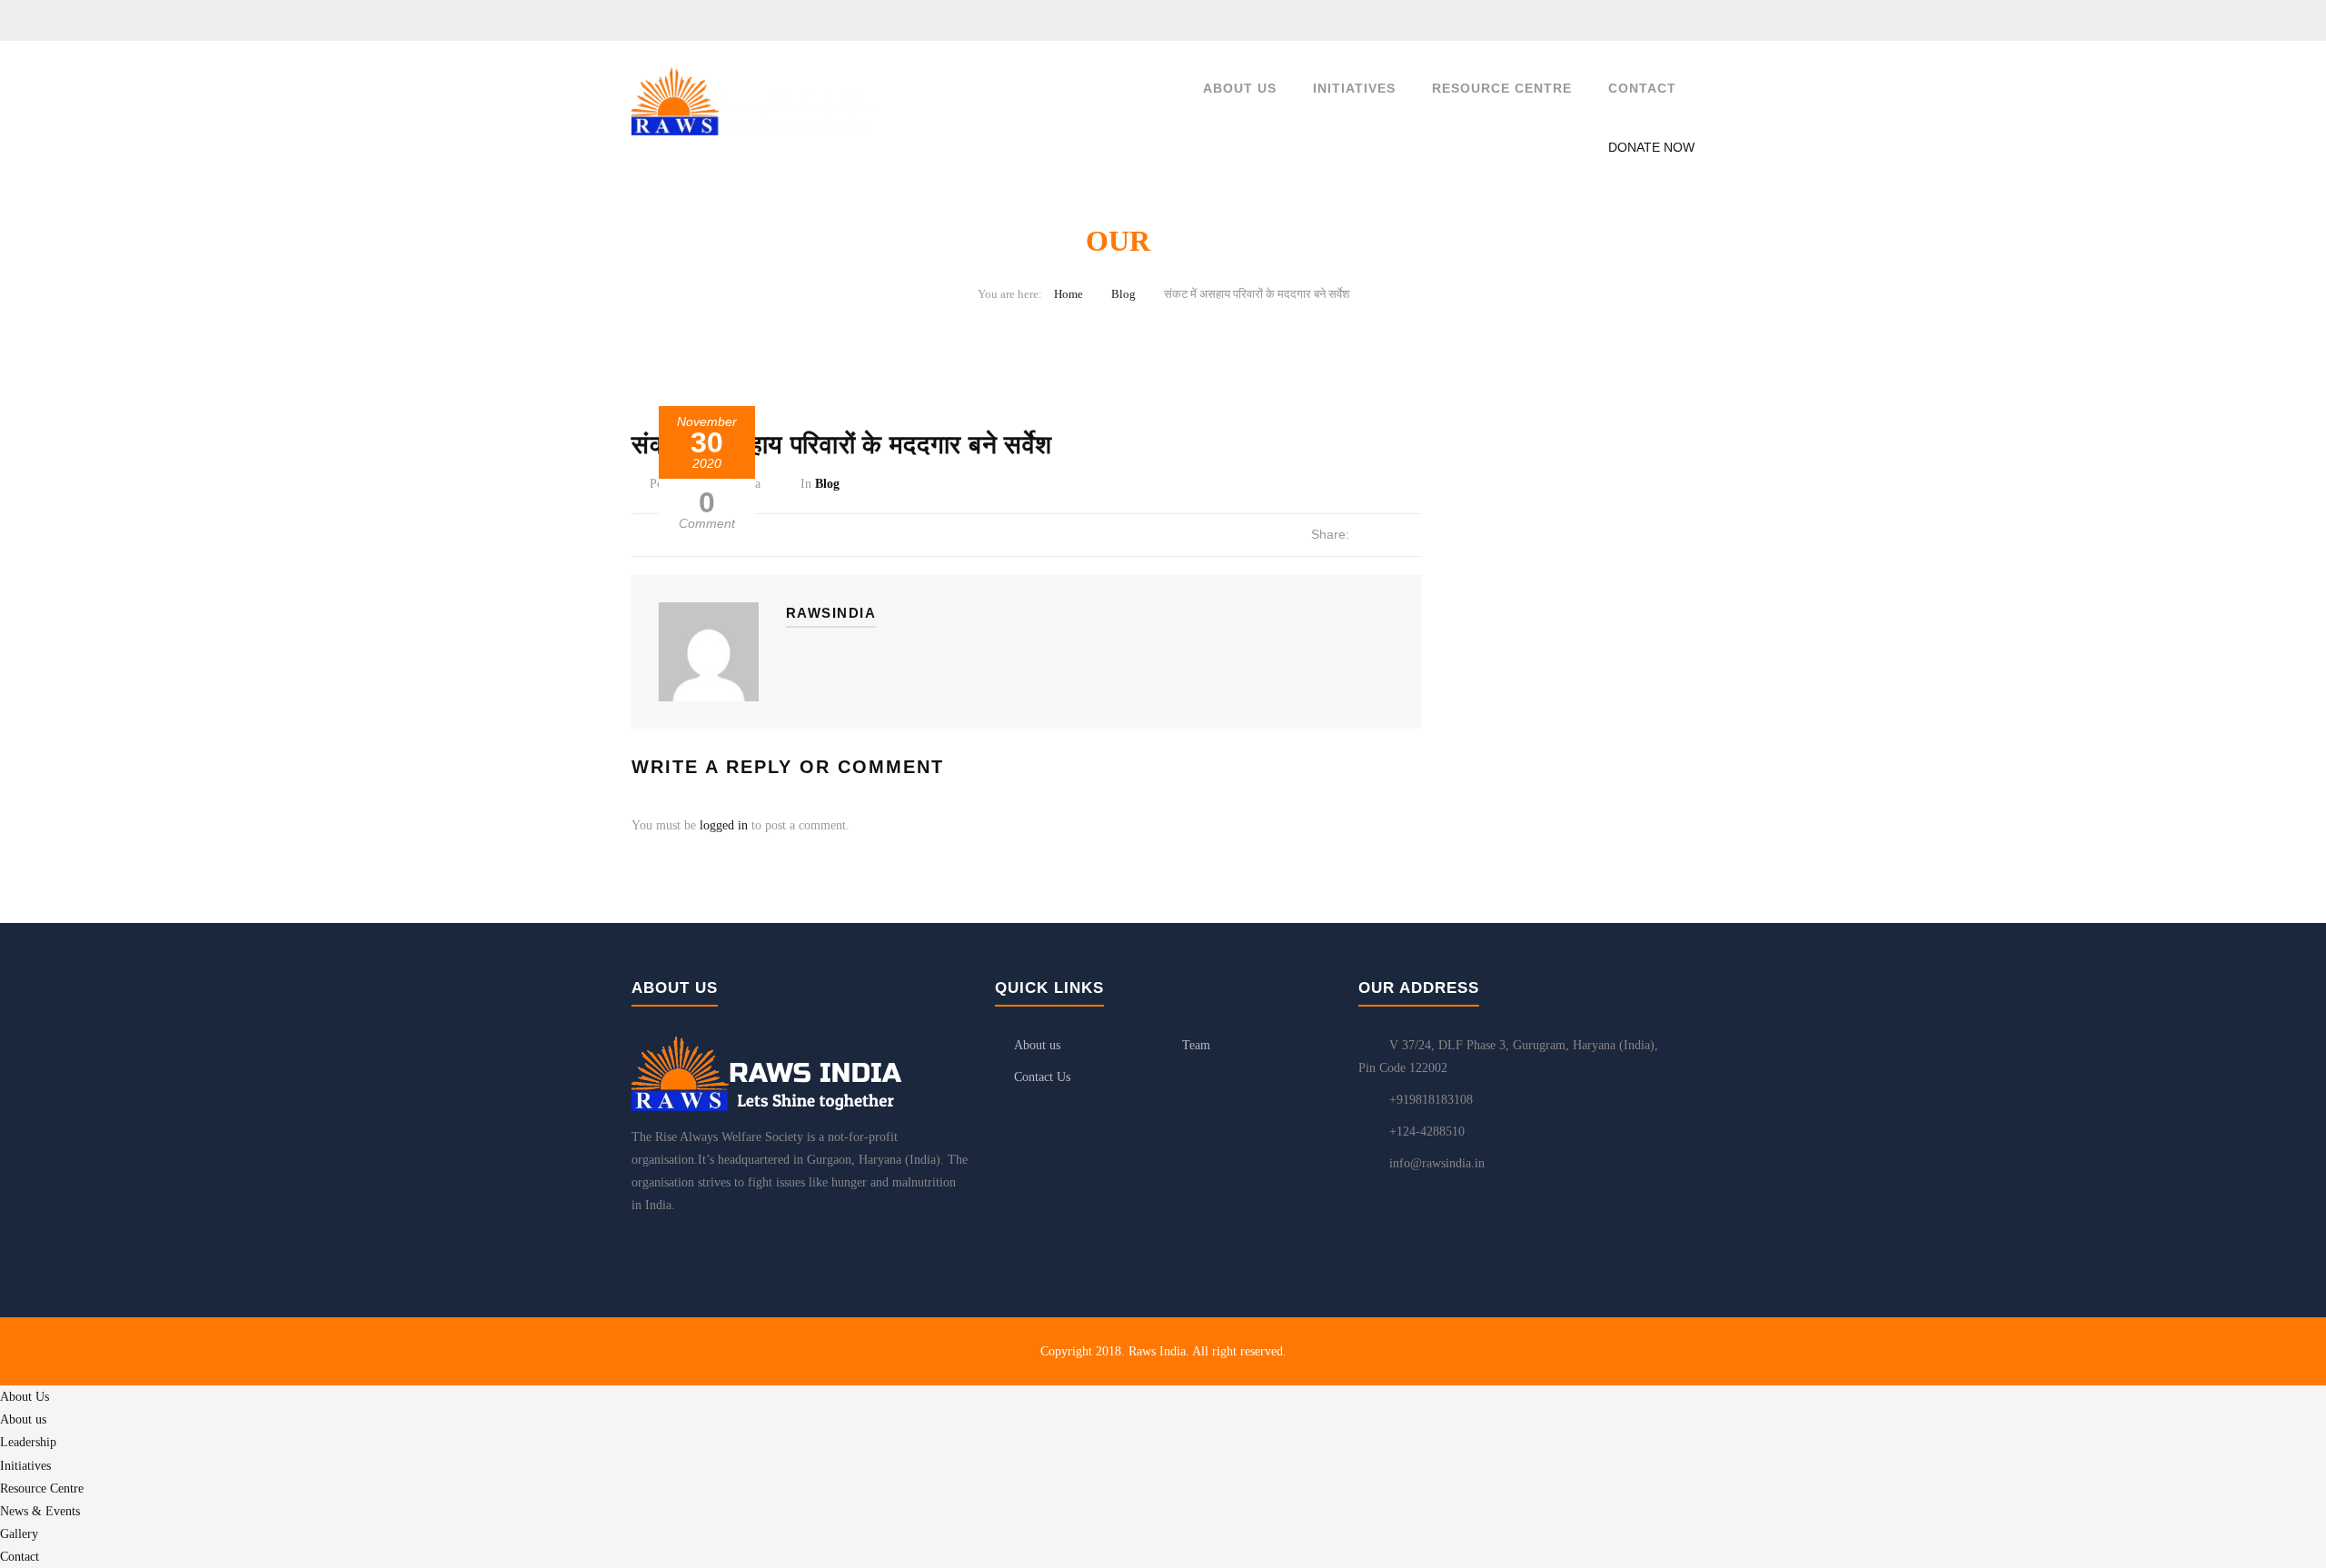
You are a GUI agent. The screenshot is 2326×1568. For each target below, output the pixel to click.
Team (1196, 1045)
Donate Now (1651, 147)
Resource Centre (1502, 88)
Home (1069, 294)
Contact (1642, 88)
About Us (1240, 88)
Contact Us (1042, 1077)
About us (1037, 1045)
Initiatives (1354, 88)
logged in (724, 825)
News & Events (40, 1511)
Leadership (28, 1442)
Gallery (19, 1534)
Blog (1123, 294)
